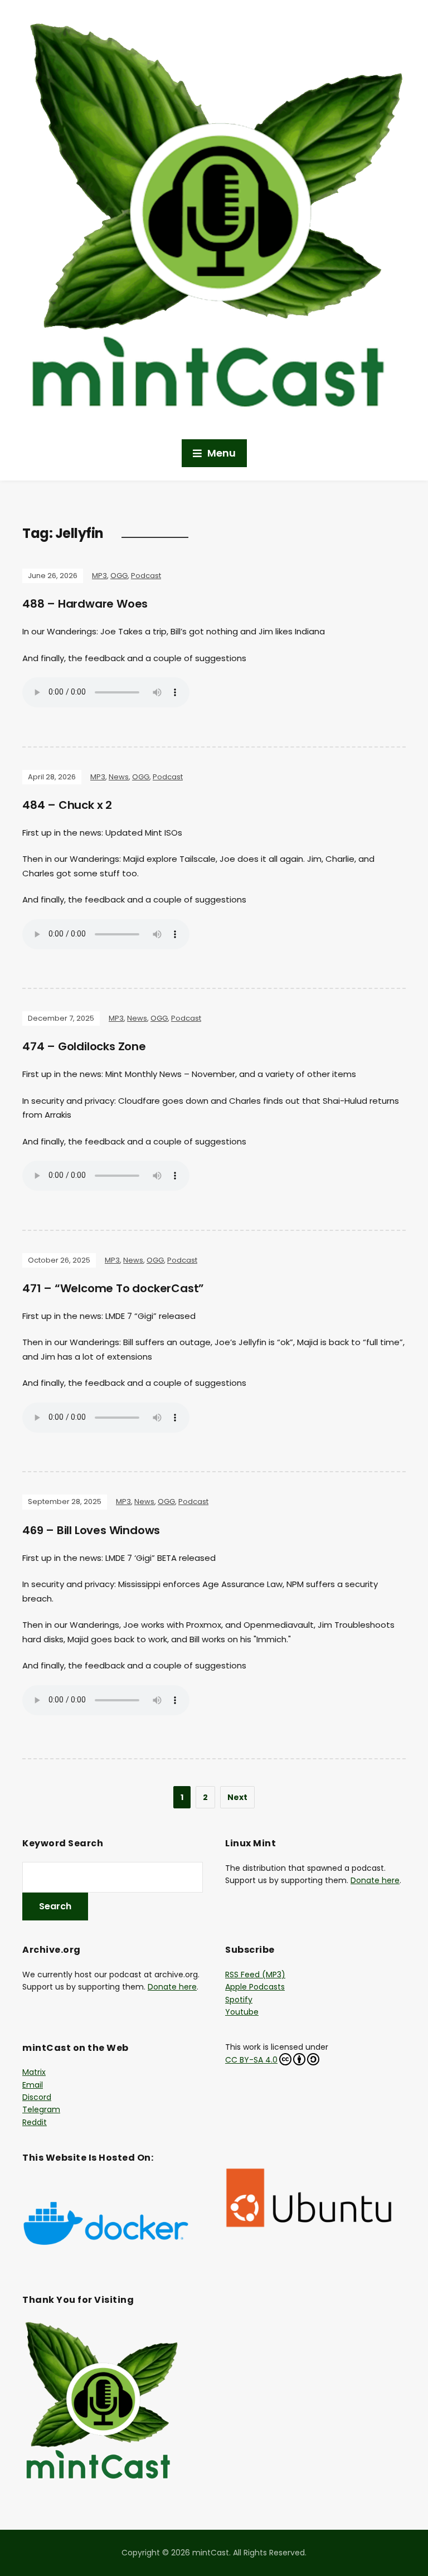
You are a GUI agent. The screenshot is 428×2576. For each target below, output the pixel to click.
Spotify (239, 2000)
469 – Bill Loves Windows (91, 1530)
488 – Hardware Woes (85, 604)
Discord (37, 2097)
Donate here (375, 1880)
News (119, 777)
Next (237, 1797)
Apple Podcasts (255, 1987)
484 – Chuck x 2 (67, 805)
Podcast (146, 576)
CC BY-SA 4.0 (251, 2060)
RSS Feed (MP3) (255, 1975)
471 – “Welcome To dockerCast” (113, 1288)
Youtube (242, 2012)
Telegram (41, 2109)
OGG (119, 576)
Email (33, 2085)
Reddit (35, 2122)
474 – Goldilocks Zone (84, 1046)
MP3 (99, 576)
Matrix (34, 2072)
